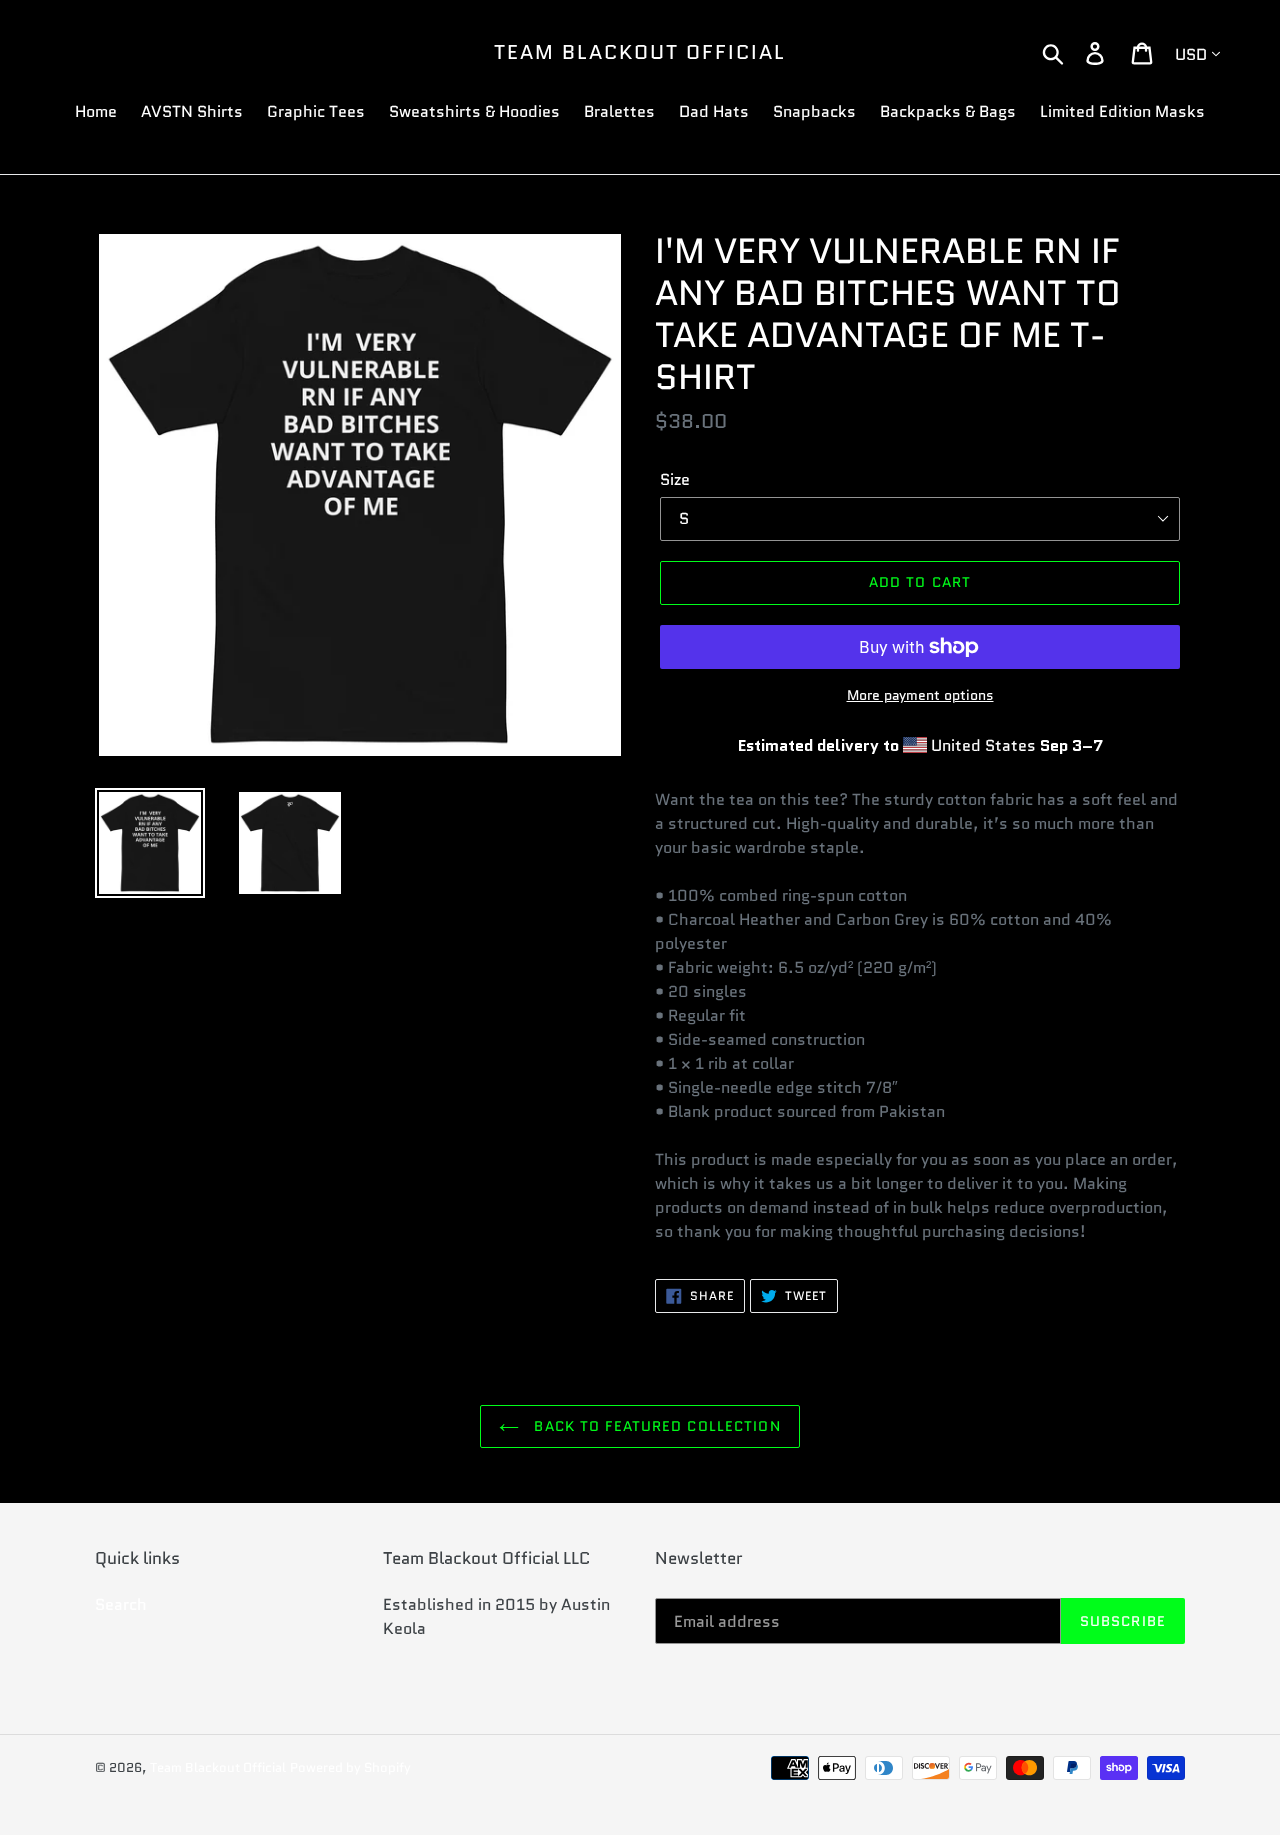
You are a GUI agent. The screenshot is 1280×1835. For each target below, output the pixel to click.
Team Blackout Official (640, 52)
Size (675, 479)
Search (121, 1604)
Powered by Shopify (350, 1767)
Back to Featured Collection (654, 1426)
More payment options (920, 695)
